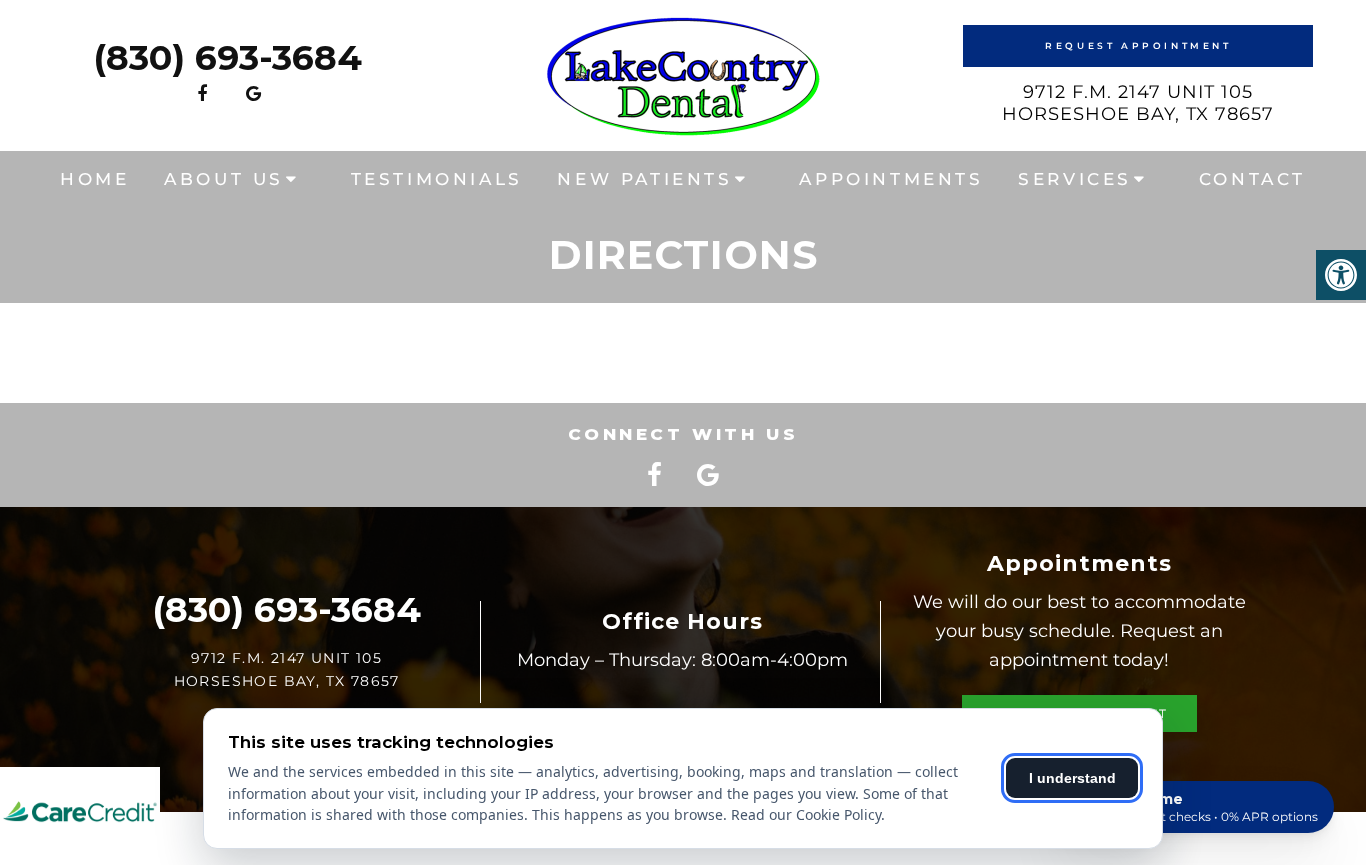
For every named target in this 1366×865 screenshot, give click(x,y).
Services (1075, 179)
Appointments (891, 179)
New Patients (644, 179)
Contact (1252, 179)
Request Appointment (1138, 45)
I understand (1072, 778)
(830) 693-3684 (227, 57)
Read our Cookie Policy (806, 814)
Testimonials (437, 179)
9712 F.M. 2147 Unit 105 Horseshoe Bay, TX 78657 (1138, 103)
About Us (224, 179)
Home (94, 179)
